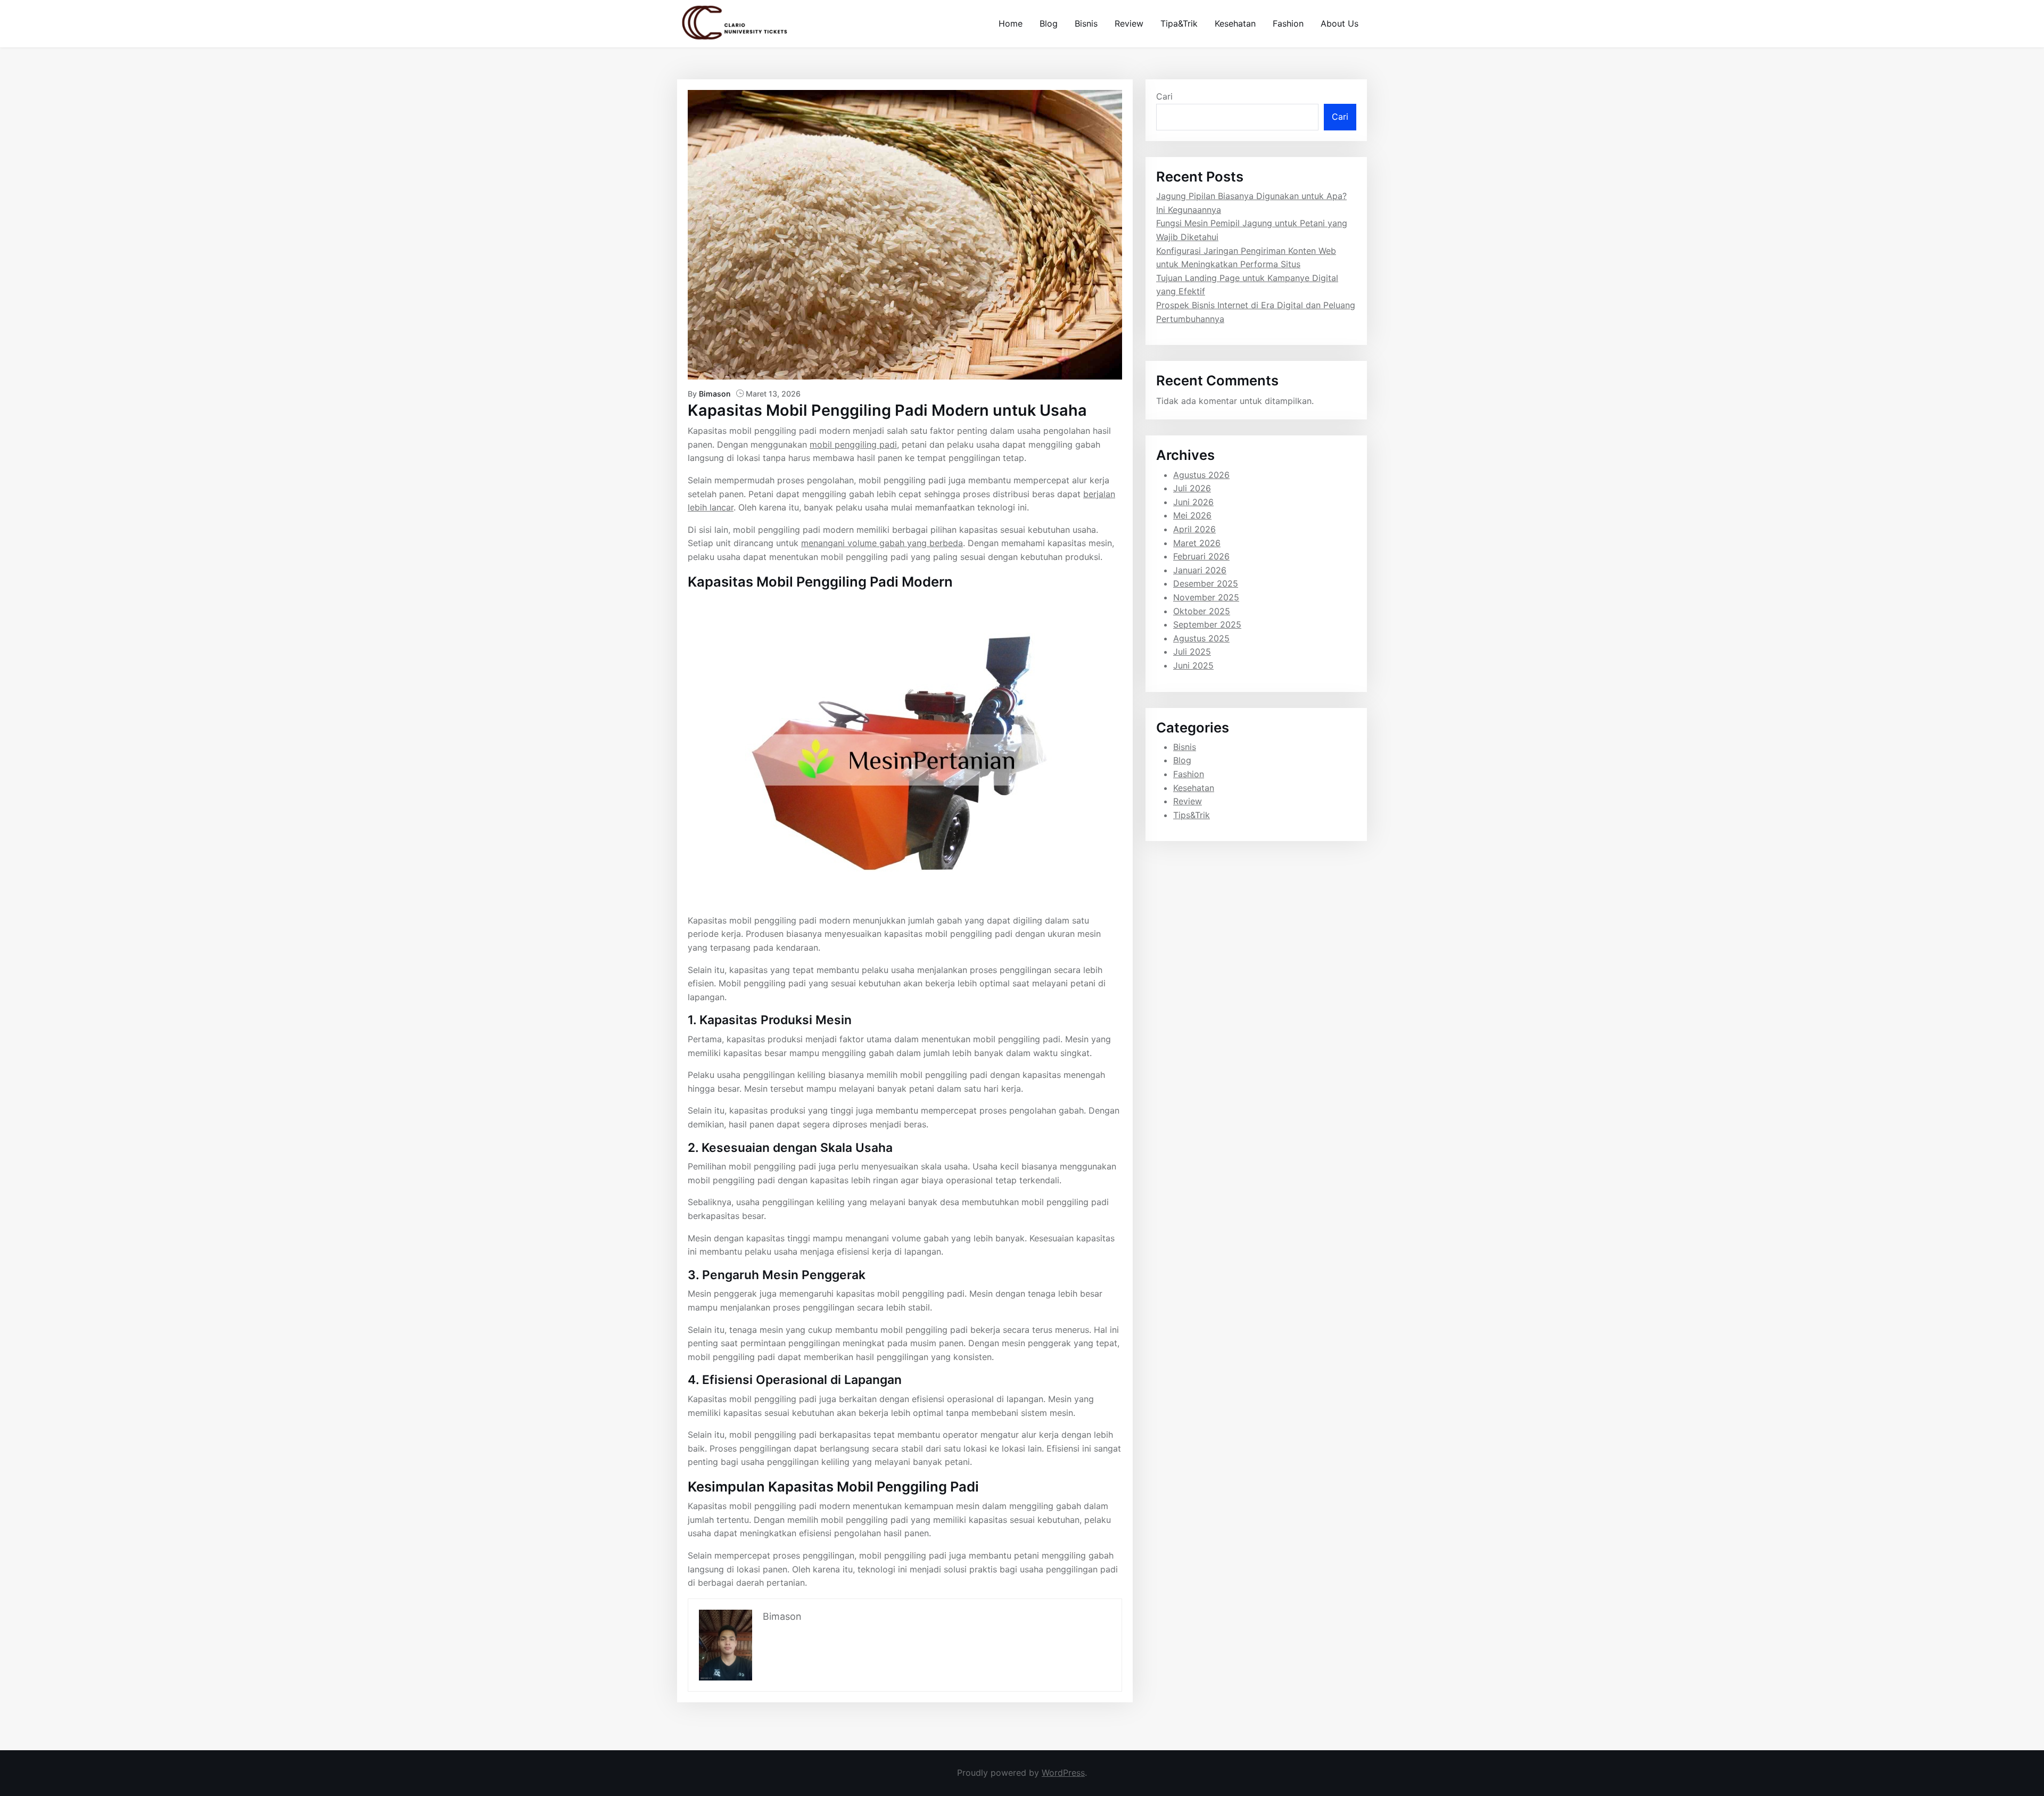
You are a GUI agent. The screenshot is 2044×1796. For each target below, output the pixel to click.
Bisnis (1086, 23)
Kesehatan (1235, 23)
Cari (1164, 96)
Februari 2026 (1201, 556)
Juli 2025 (1192, 652)
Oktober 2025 (1202, 611)
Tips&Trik (1192, 815)
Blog (1049, 23)
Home (1011, 23)
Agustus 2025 (1201, 638)
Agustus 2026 (1201, 475)
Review (1129, 23)
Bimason (715, 394)
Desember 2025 (1206, 583)
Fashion (1288, 23)
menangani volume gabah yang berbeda (882, 543)
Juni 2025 (1193, 665)
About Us (1340, 23)
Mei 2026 (1192, 515)
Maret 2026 (1197, 543)
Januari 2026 (1200, 570)
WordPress (1063, 1773)
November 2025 (1206, 597)
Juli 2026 (1192, 488)
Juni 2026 (1193, 502)
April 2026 (1194, 529)
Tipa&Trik (1179, 23)
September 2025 (1207, 624)
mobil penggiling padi (853, 444)
